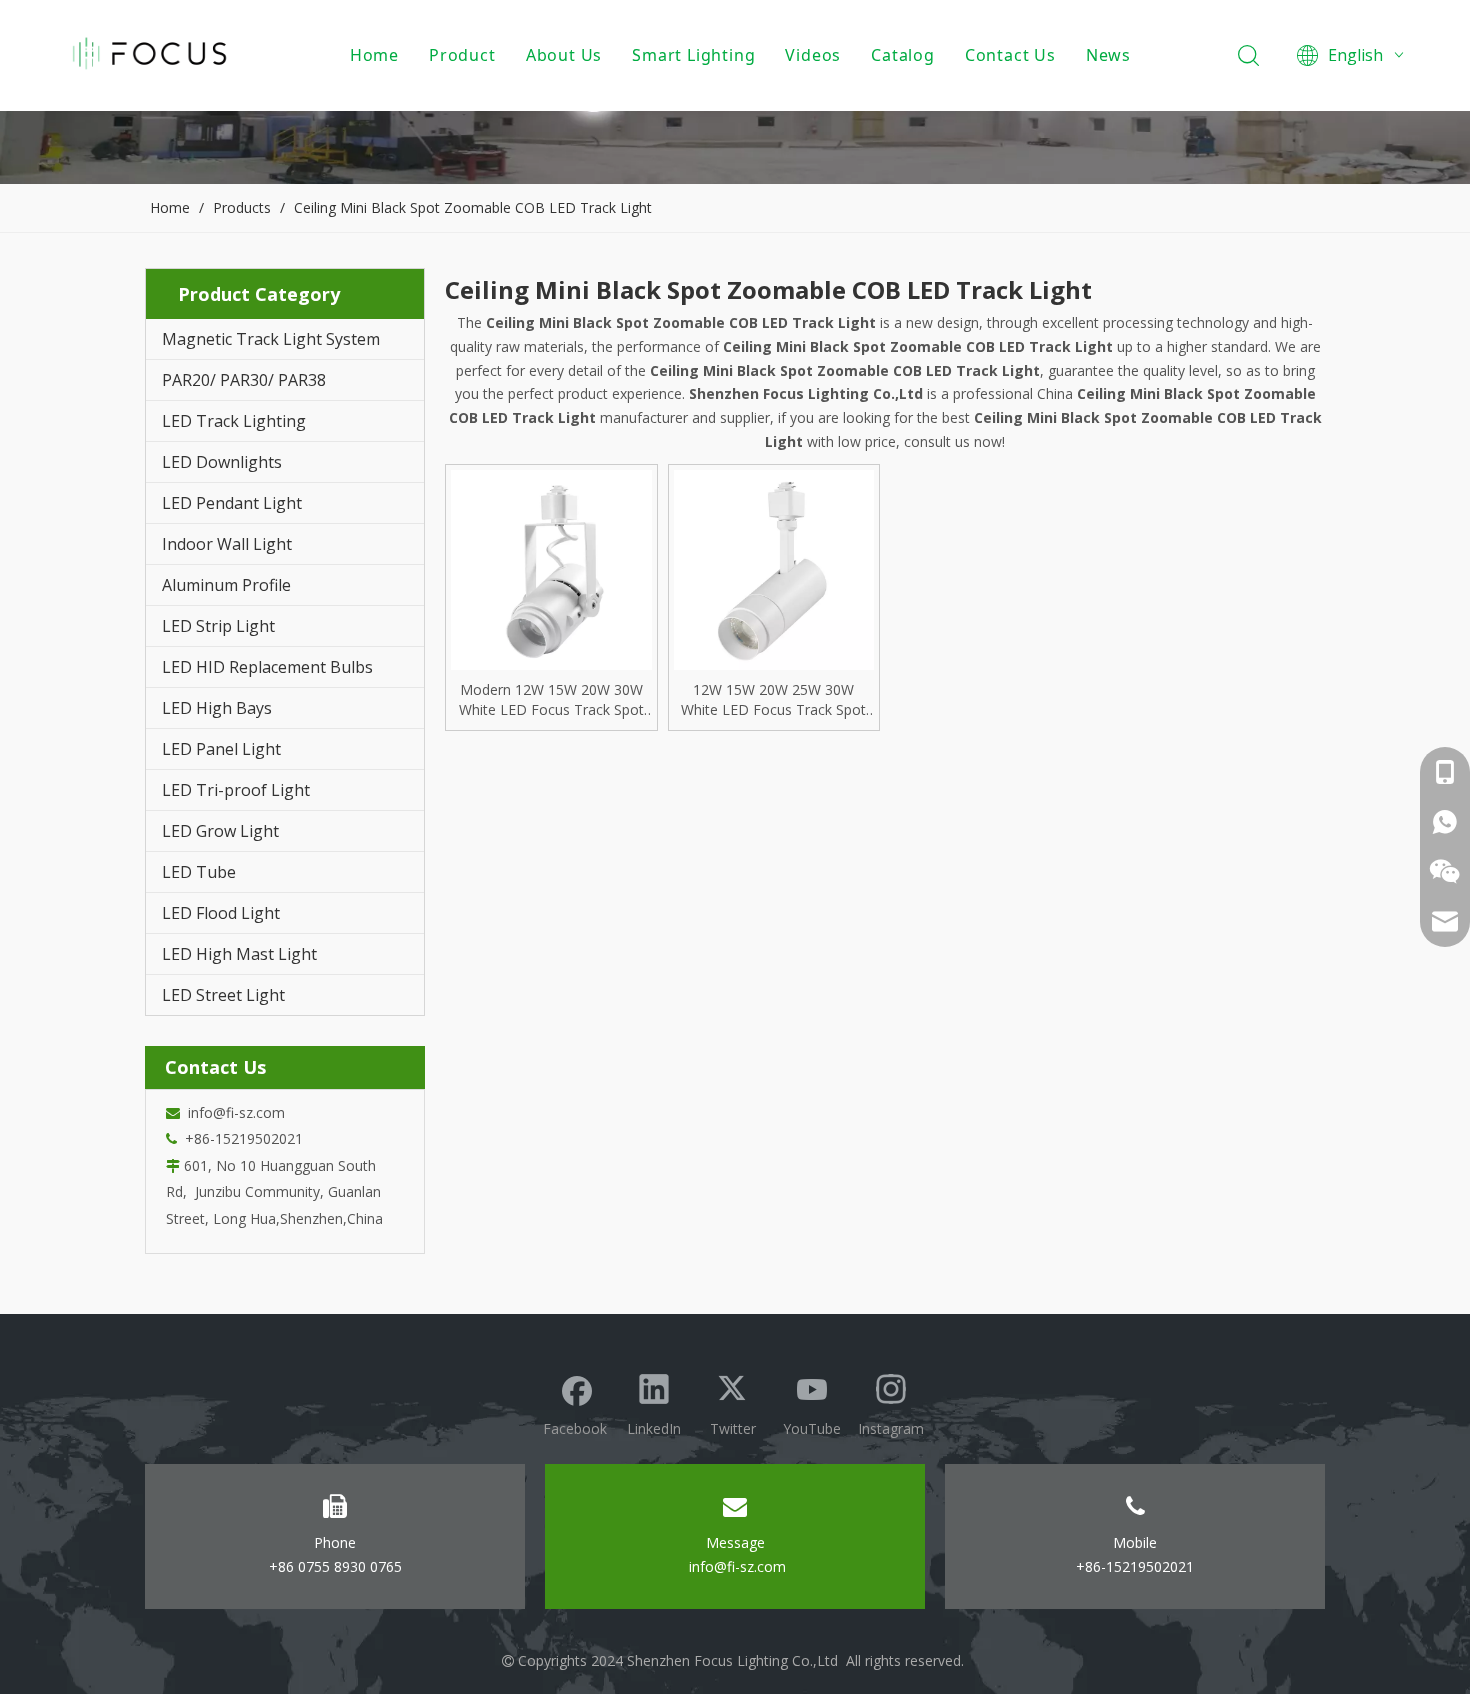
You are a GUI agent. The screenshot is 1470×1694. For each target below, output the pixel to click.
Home (374, 55)
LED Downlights (222, 462)
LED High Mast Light (239, 954)
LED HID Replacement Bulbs (267, 667)
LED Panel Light (221, 749)
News (1108, 55)
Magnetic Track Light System (271, 339)
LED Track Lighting (234, 421)
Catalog (903, 55)
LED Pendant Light (232, 503)
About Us (564, 55)
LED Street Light (223, 995)
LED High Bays (217, 708)
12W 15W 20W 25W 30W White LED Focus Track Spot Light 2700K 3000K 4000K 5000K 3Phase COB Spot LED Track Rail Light (774, 700)
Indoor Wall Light (227, 544)
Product (462, 55)
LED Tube (199, 872)
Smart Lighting (693, 55)
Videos (813, 55)
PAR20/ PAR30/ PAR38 (244, 380)
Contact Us (1010, 55)
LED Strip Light (218, 626)
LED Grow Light (220, 831)
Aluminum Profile (226, 585)
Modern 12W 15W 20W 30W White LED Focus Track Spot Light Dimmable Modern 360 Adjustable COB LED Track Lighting (551, 700)
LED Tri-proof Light (236, 790)
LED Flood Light (221, 913)
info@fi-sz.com (232, 1112)
